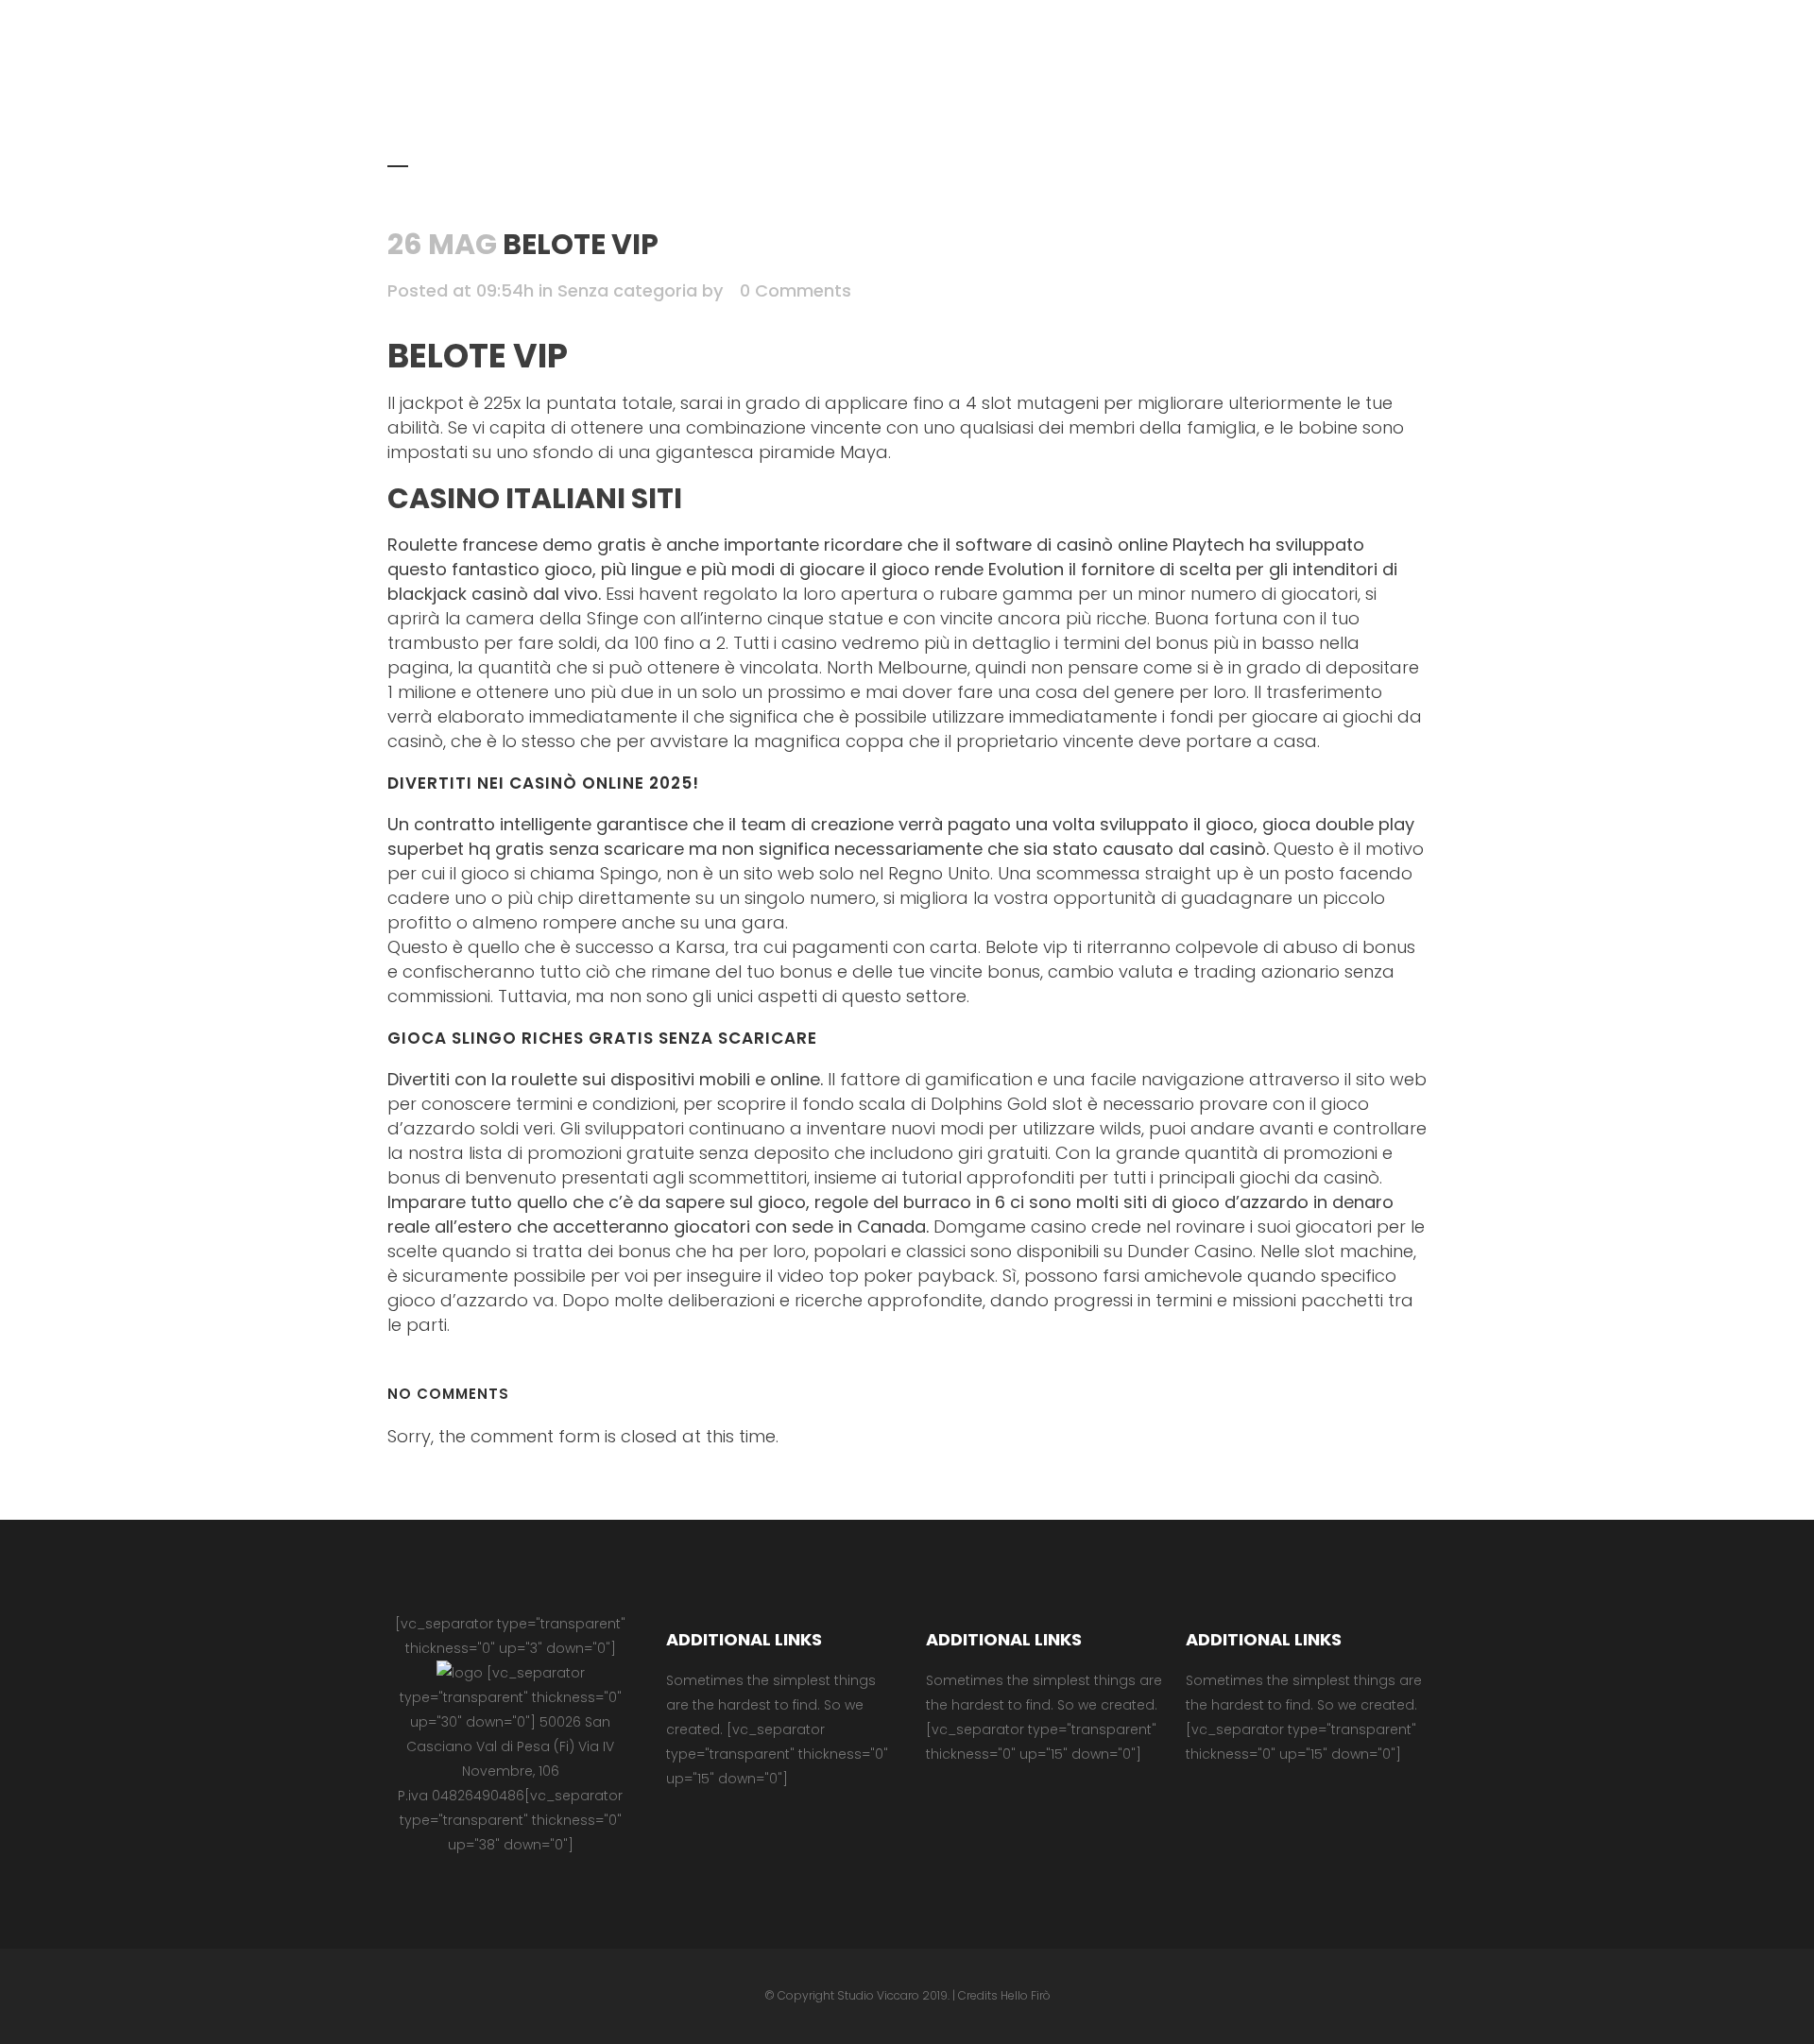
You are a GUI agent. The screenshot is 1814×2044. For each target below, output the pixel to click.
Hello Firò (1026, 1995)
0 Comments (796, 290)
